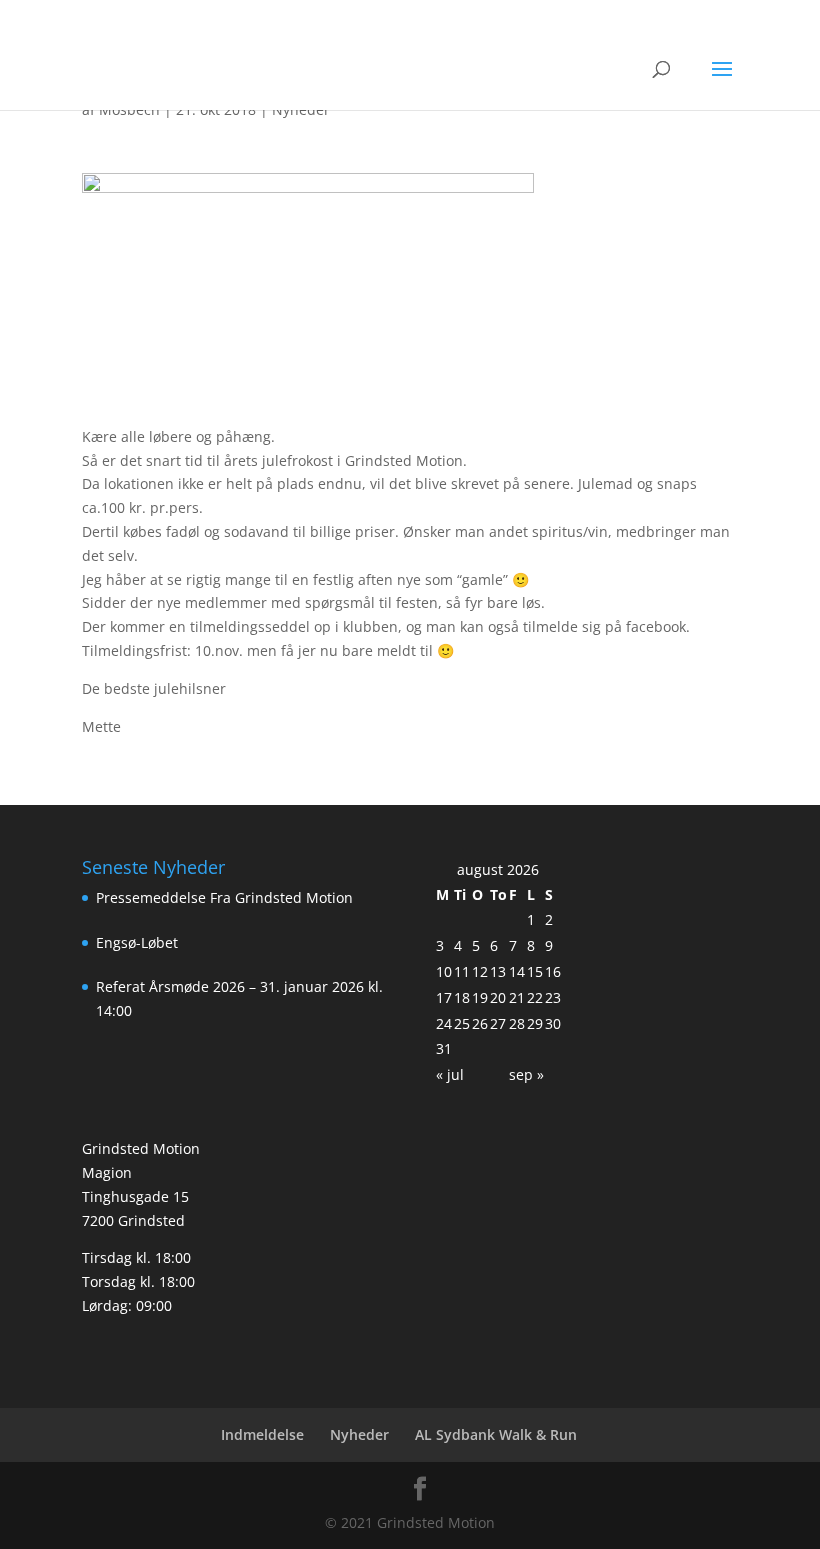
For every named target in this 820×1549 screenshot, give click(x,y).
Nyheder (359, 1434)
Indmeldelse (262, 1434)
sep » (526, 1074)
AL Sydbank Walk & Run (496, 1434)
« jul (450, 1074)
